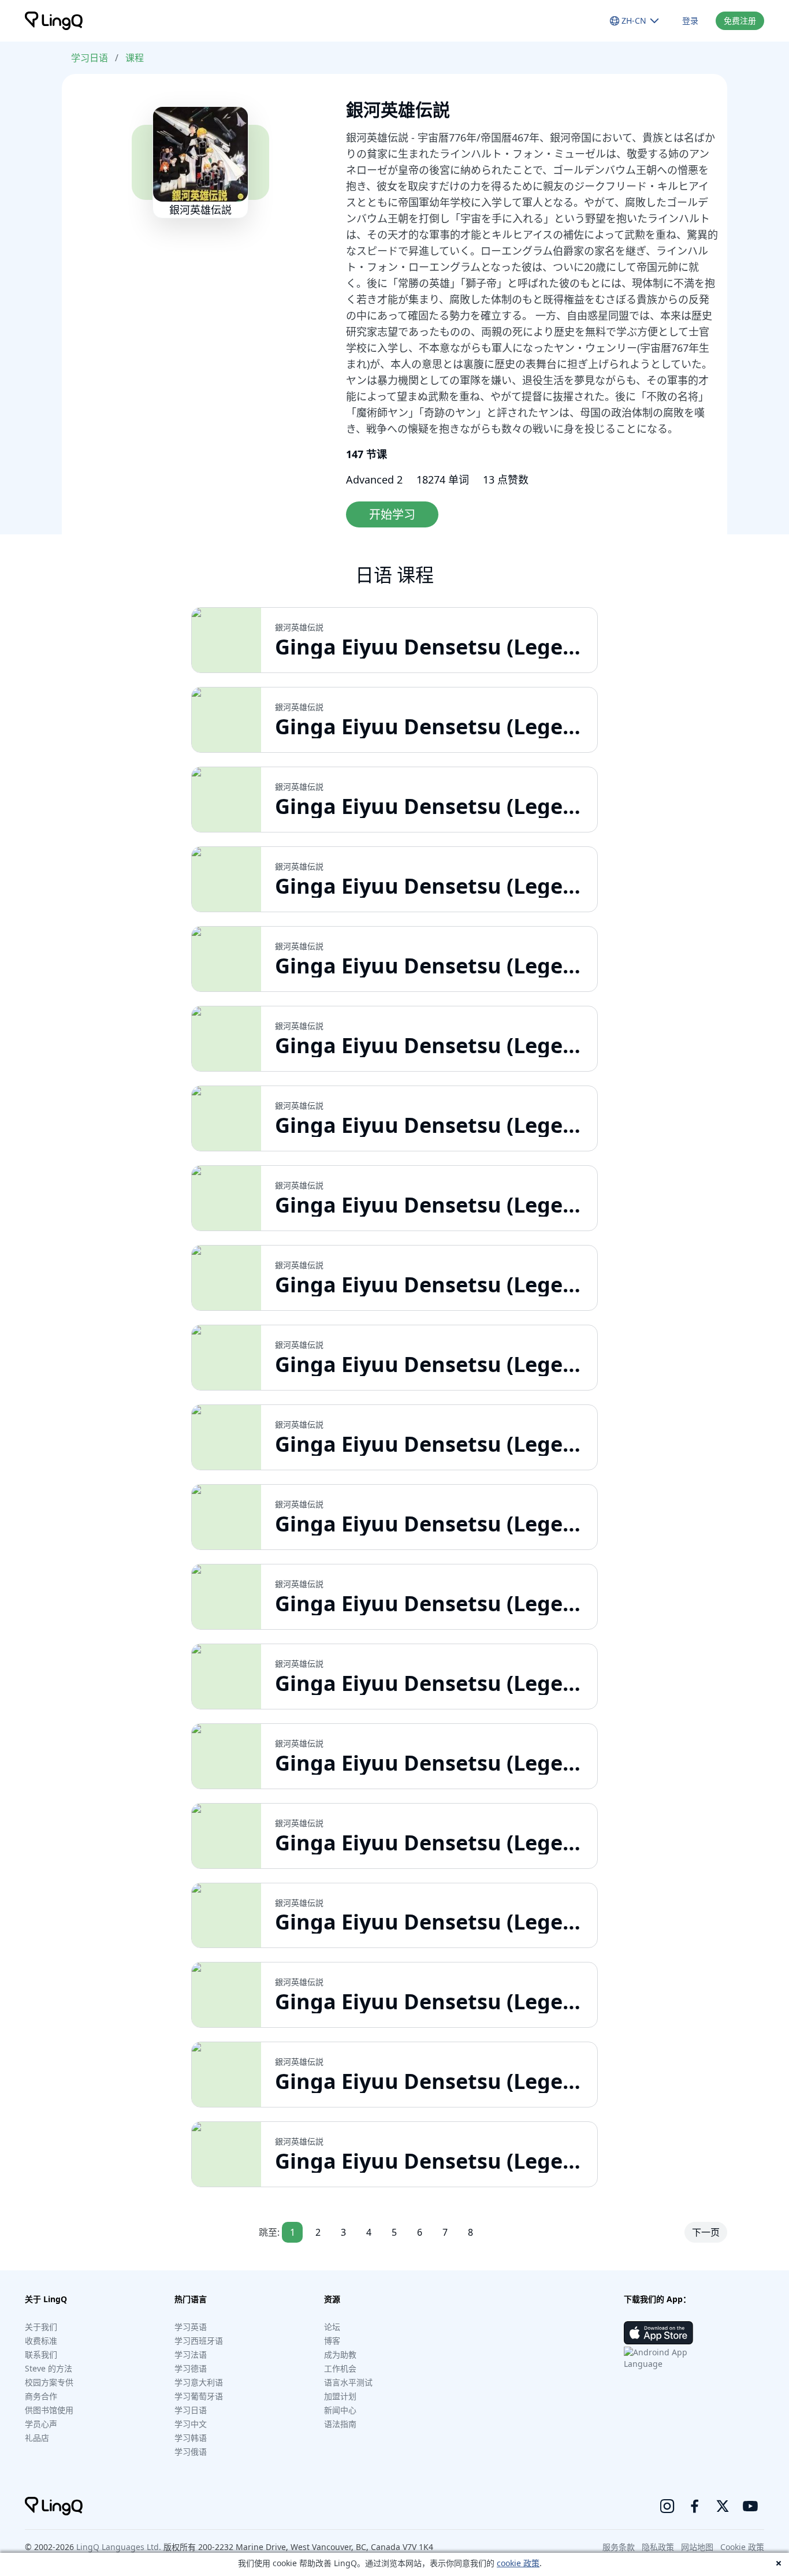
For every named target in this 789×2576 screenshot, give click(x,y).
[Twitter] (723, 2506)
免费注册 (740, 21)
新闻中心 (340, 2410)
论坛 (332, 2327)
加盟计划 (340, 2396)
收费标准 (41, 2341)
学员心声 (41, 2424)
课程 (135, 58)
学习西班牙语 (199, 2341)
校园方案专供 (49, 2382)
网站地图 (697, 2547)
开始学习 (392, 514)
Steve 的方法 (49, 2368)
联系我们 (41, 2354)
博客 (332, 2341)
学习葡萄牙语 (199, 2396)
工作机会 (340, 2368)
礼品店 (37, 2438)
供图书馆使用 (49, 2410)
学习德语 (191, 2368)
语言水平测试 (348, 2382)
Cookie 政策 (742, 2547)
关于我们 (41, 2327)
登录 (690, 21)
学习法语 (191, 2354)
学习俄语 (191, 2452)
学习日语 (90, 58)
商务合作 (41, 2396)
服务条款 (619, 2547)
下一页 (706, 2232)
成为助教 (340, 2354)
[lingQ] (54, 21)
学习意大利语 (199, 2382)
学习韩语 (191, 2438)
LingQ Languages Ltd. (119, 2547)
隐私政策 (658, 2547)
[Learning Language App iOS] (658, 2333)
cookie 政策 (518, 2563)
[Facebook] (695, 2506)
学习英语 (191, 2327)
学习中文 (191, 2424)
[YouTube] (750, 2506)
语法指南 (340, 2424)
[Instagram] (667, 2506)
